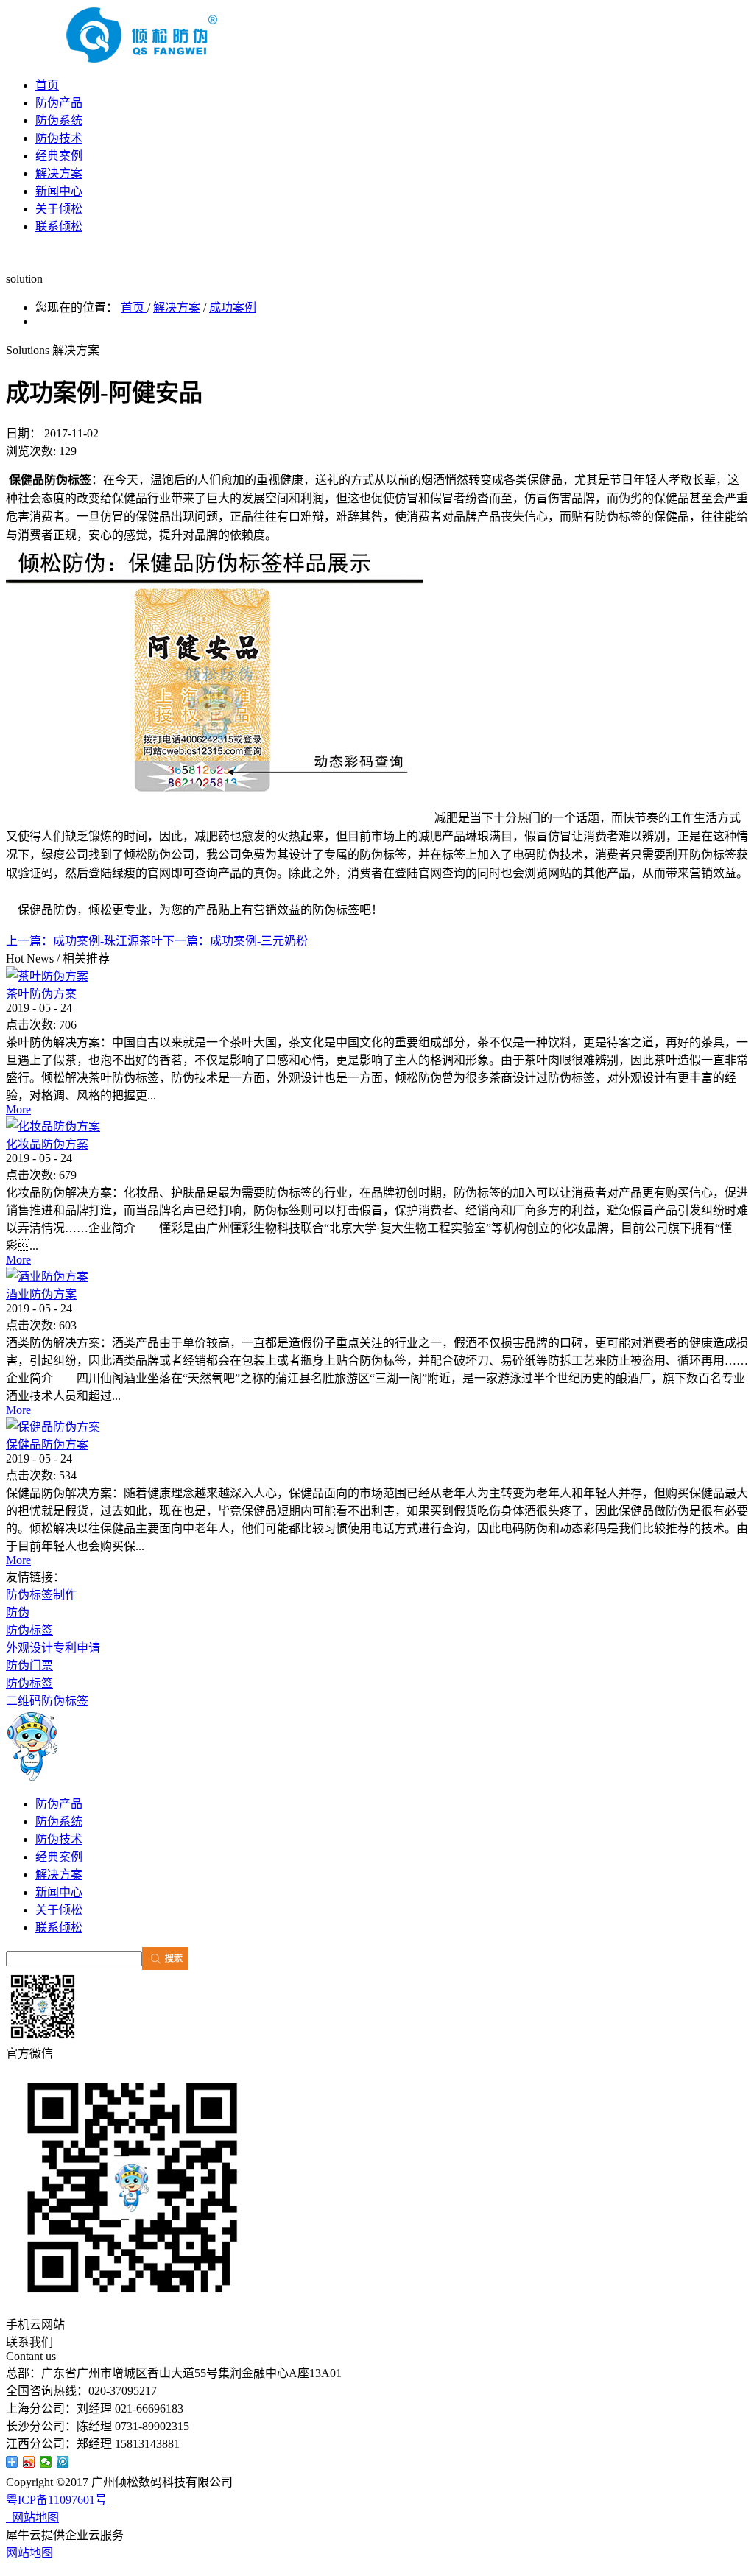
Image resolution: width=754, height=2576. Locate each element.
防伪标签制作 (41, 1595)
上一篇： (84, 941)
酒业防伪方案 (41, 1294)
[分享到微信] (46, 2462)
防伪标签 (29, 1630)
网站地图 (32, 2517)
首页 (47, 85)
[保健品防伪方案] (53, 1427)
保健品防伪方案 (47, 1444)
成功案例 (233, 307)
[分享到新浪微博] (29, 2462)
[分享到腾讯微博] (63, 2462)
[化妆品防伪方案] (53, 1126)
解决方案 (177, 307)
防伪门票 (29, 1665)
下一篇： (235, 941)
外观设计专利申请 (53, 1648)
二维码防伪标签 (47, 1701)
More (18, 1109)
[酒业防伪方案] (47, 1277)
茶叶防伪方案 (41, 994)
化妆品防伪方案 (47, 1144)
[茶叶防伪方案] (47, 976)
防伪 (18, 1612)
